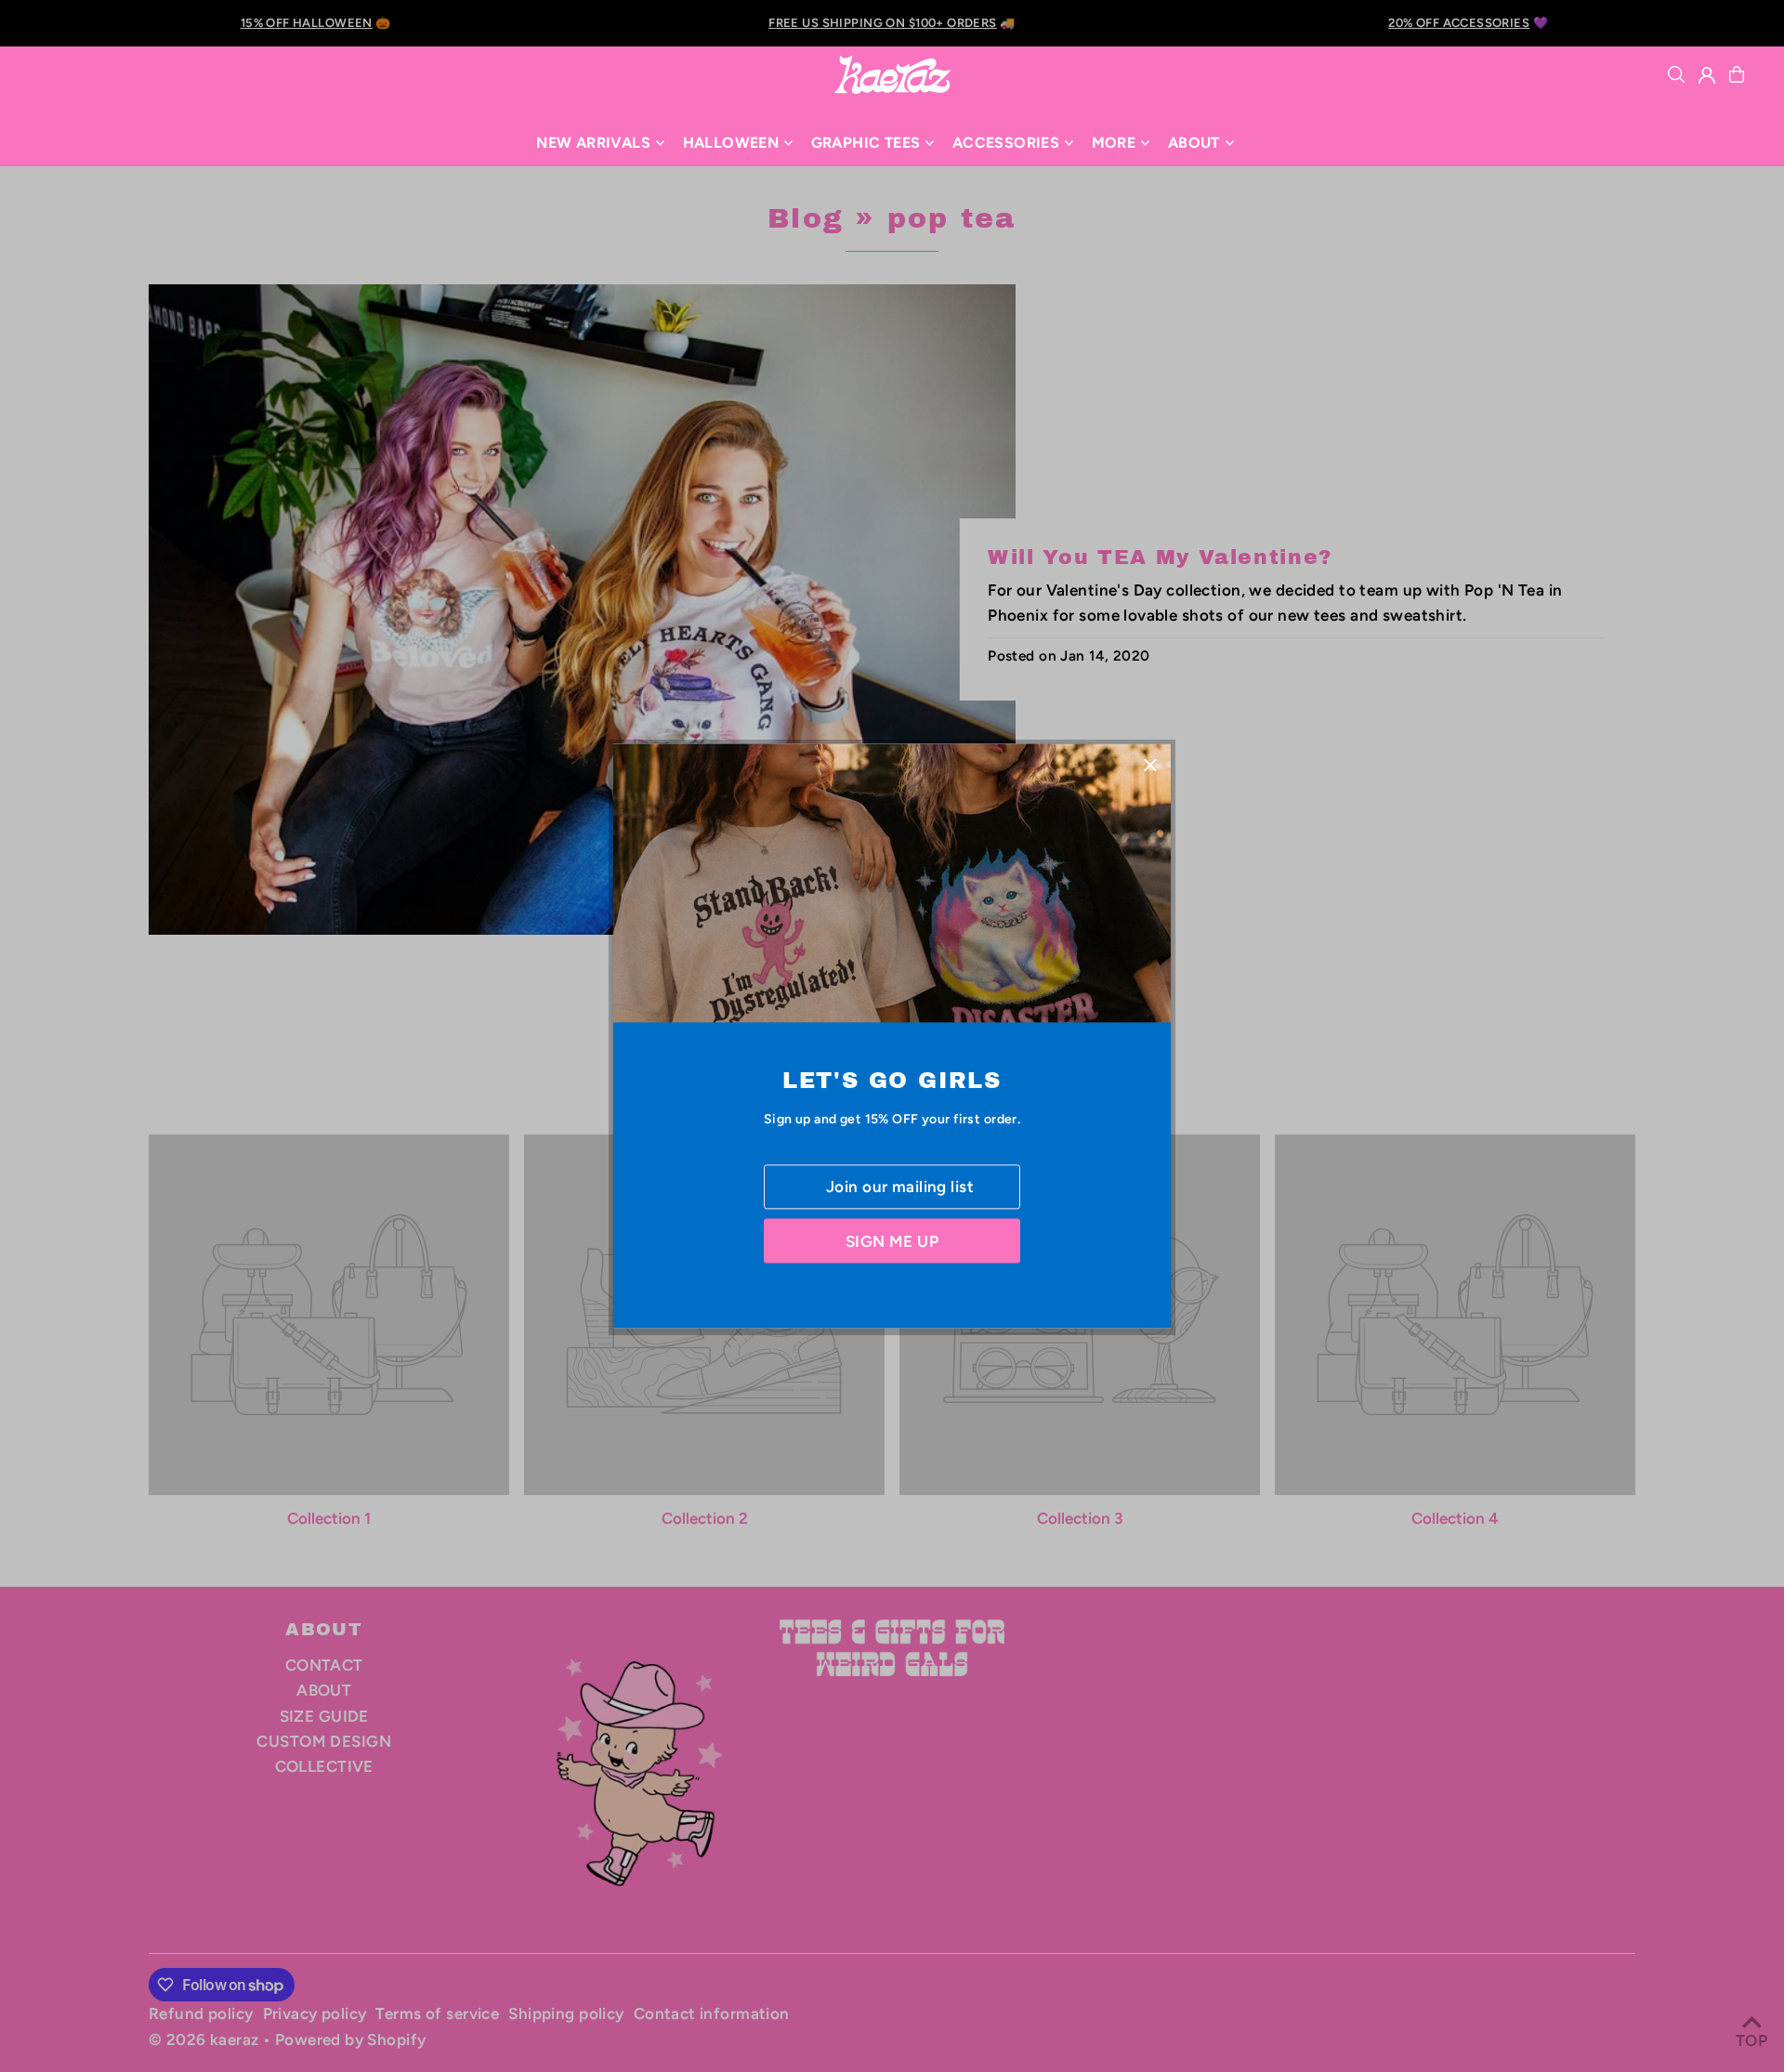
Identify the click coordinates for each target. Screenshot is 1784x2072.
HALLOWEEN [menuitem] (731, 143)
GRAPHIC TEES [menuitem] (866, 143)
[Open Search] (1676, 74)
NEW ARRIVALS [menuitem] (593, 143)
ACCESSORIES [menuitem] (1006, 143)
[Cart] (1737, 74)
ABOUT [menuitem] (1194, 143)
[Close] (1150, 764)
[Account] (1707, 75)
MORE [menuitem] (1114, 143)
